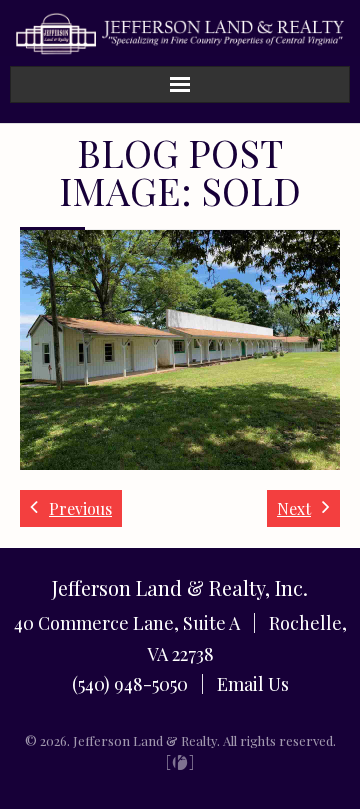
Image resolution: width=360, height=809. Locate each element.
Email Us (253, 684)
